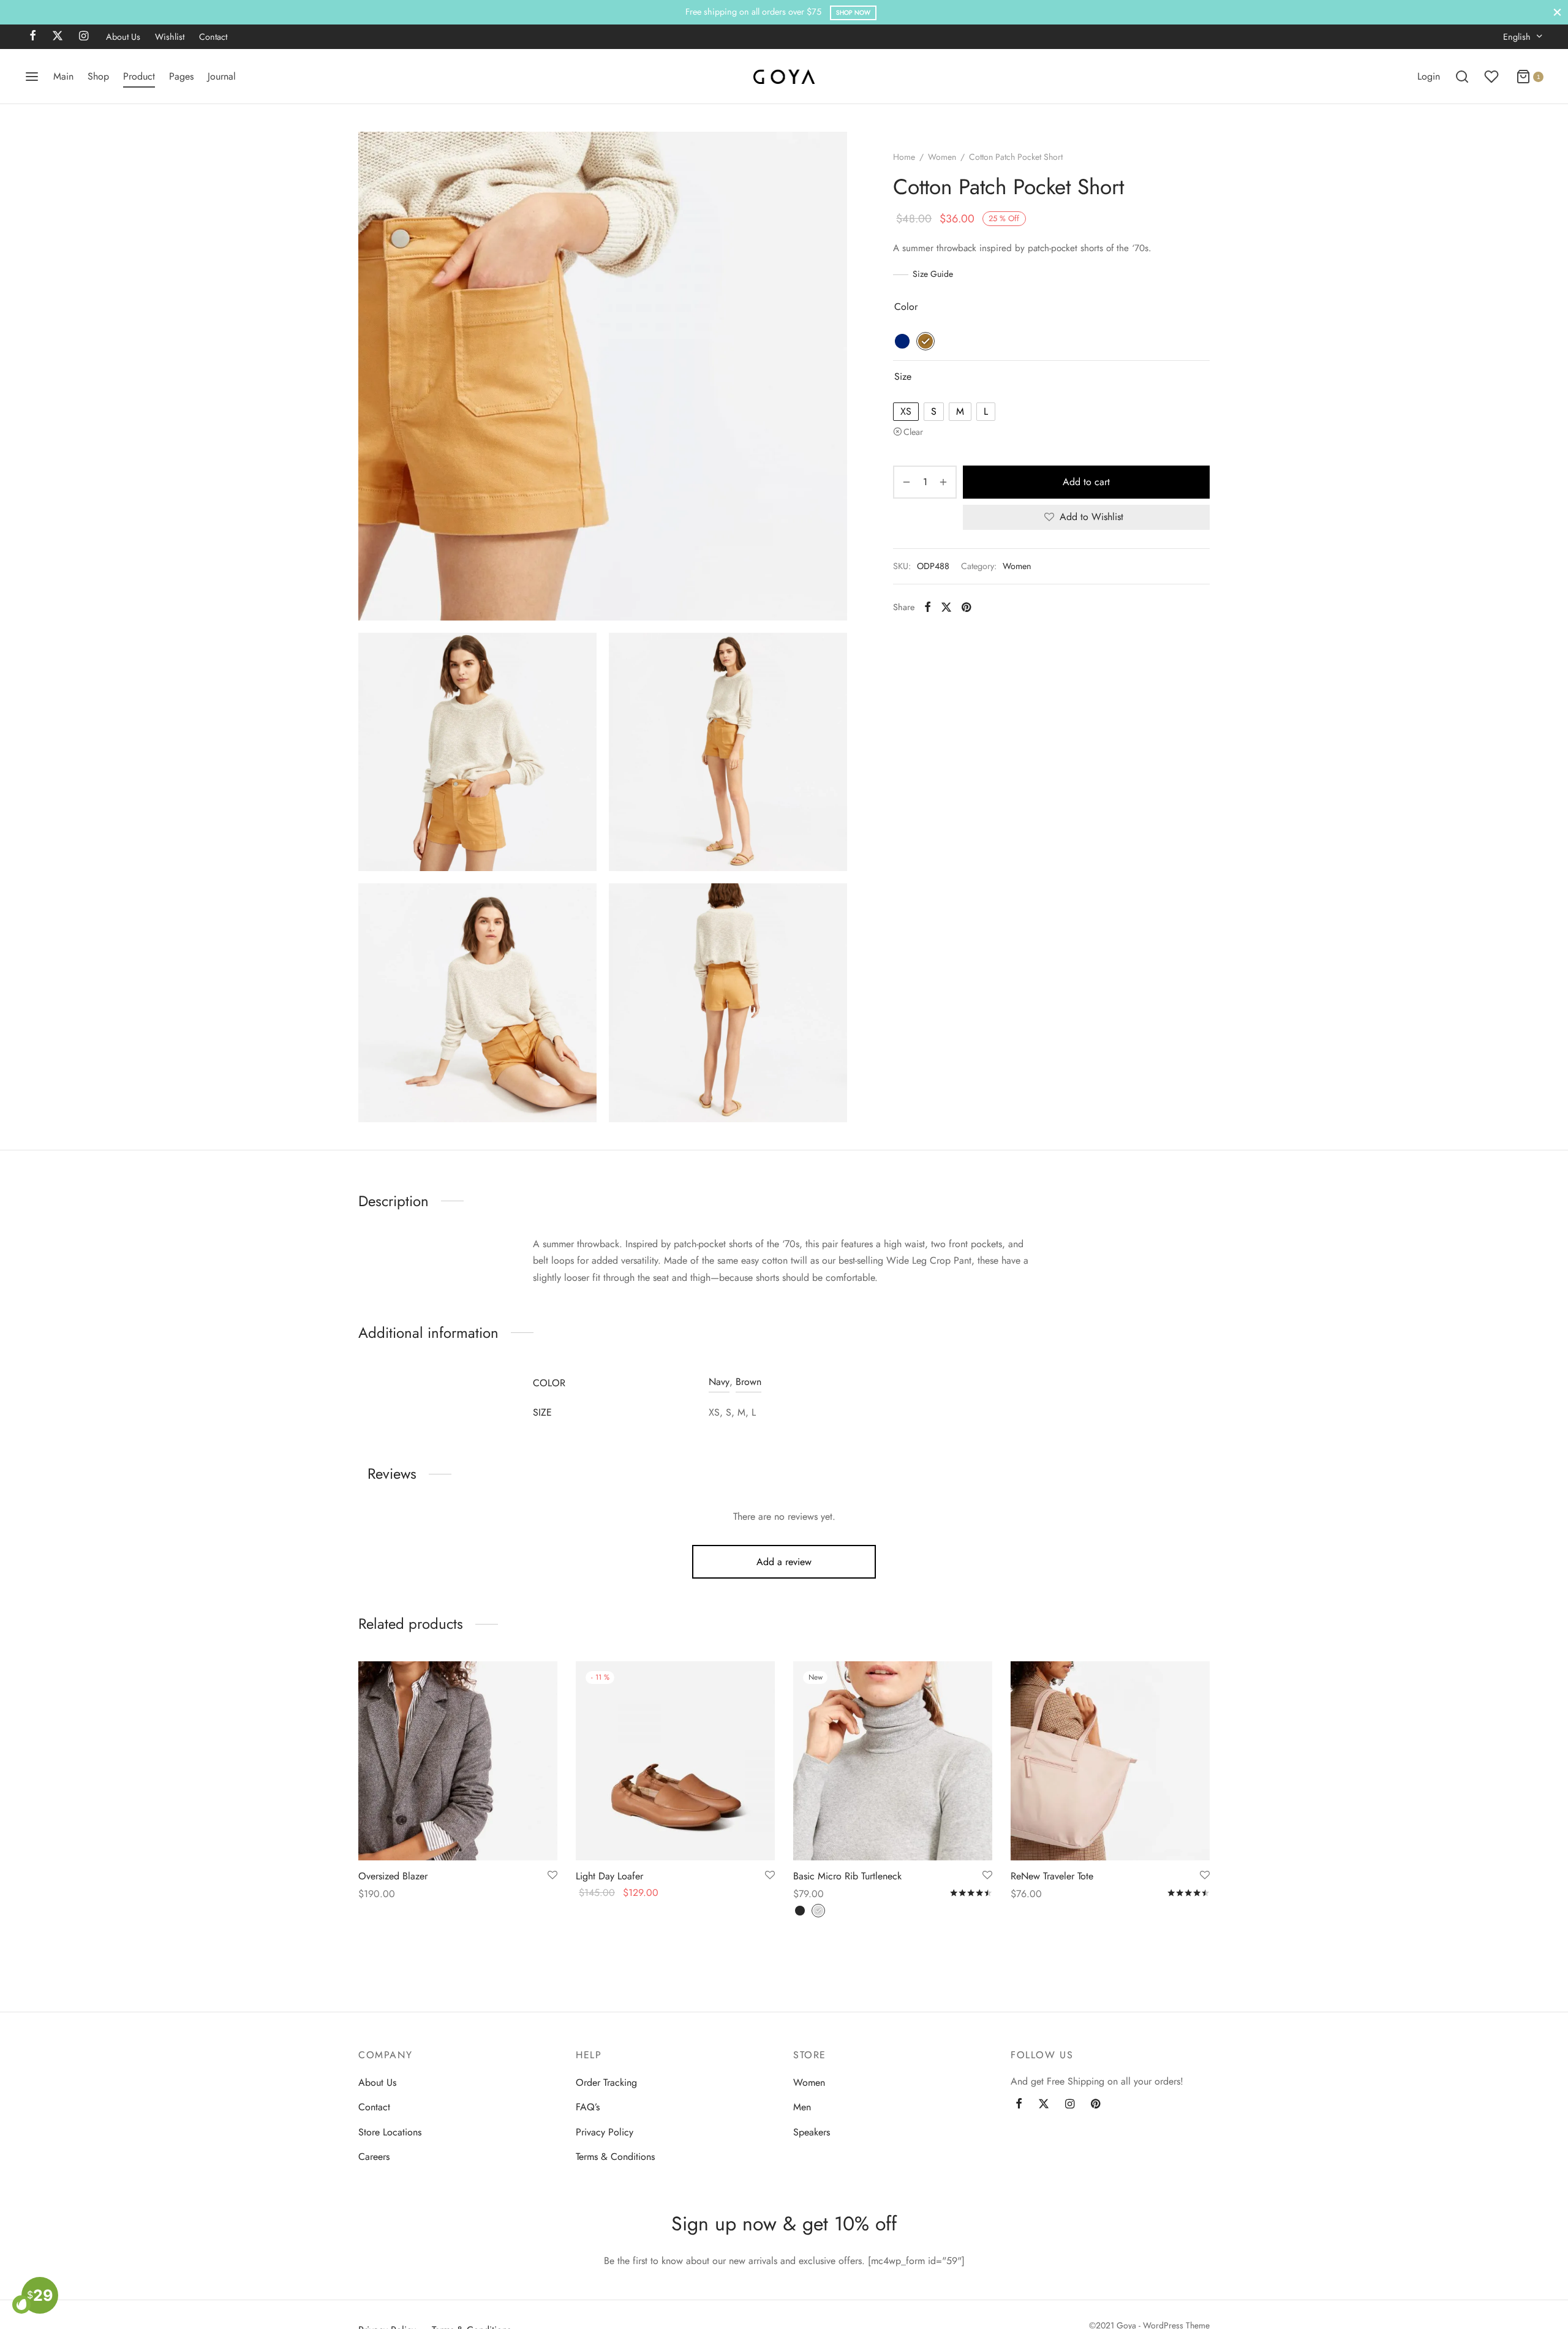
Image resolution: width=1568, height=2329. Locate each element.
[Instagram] (84, 37)
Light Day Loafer (609, 1876)
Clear (913, 432)
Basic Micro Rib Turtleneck (847, 1876)
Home (904, 157)
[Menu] (32, 77)
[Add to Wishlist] (552, 1876)
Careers (374, 2157)
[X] (58, 37)
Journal (222, 76)
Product (139, 76)
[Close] (1557, 12)
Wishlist (170, 37)
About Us (123, 37)
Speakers (812, 2131)
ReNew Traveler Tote (1052, 1876)
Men (802, 2107)
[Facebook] (33, 37)
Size (903, 376)
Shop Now (853, 13)
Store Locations (390, 2131)
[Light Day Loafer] (675, 1761)
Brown (748, 1382)
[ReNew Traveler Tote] (1110, 1761)
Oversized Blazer (393, 1876)
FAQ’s (588, 2107)
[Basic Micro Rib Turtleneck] (893, 1761)
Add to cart (1086, 482)
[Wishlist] (1493, 77)
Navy (719, 1382)
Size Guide (933, 274)
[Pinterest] (966, 607)
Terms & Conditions (615, 2157)
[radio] (902, 341)
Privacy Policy (605, 2131)
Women (942, 157)
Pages (181, 76)
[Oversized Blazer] (458, 1761)
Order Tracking (606, 2082)
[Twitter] (1044, 2105)
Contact (213, 37)
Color (906, 307)
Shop (98, 76)
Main (63, 76)
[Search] (1462, 77)
